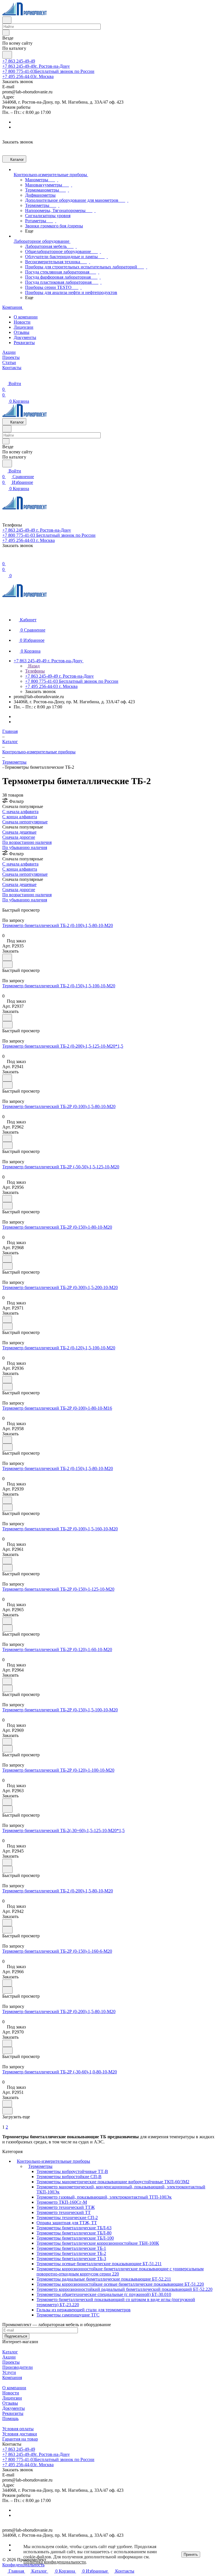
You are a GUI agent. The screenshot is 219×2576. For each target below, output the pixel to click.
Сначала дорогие (19, 837)
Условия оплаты (18, 2429)
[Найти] (7, 55)
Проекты (11, 2362)
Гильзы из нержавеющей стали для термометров (84, 2310)
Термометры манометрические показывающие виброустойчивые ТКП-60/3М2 (113, 2182)
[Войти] (5, 558)
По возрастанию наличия (27, 842)
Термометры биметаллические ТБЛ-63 (74, 2228)
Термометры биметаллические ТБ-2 (71, 2253)
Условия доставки (20, 2434)
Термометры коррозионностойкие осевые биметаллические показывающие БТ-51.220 (120, 2284)
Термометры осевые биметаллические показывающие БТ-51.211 (99, 2264)
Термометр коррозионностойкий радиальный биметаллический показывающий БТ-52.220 (124, 2289)
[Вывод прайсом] (12, 905)
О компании (26, 317)
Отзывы (22, 332)
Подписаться (16, 2336)
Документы (25, 337)
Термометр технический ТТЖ (66, 2207)
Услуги (9, 2372)
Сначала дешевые (19, 832)
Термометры (40, 2166)
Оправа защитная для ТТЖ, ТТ (67, 2223)
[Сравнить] (7, 964)
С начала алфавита (20, 812)
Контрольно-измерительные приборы (53, 2161)
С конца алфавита (20, 817)
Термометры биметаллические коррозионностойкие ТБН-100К (98, 2243)
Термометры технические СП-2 (67, 2218)
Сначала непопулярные (25, 822)
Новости (22, 322)
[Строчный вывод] (8, 905)
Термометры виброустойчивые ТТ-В (72, 2171)
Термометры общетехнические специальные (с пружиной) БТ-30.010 (104, 2294)
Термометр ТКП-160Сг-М (62, 2202)
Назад (33, 666)
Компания (12, 2377)
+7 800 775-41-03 (48, 71)
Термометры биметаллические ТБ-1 (71, 2248)
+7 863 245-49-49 (19, 61)
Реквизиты (24, 343)
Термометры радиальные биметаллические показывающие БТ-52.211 (104, 2279)
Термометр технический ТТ (64, 2212)
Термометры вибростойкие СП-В (69, 2177)
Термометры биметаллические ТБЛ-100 (75, 2238)
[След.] (3, 2122)
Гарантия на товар (20, 2439)
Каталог (10, 2352)
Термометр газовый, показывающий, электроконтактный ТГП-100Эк (104, 2197)
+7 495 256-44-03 (28, 76)
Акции (9, 2357)
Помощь (10, 2418)
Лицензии (24, 327)
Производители (18, 2367)
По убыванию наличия (25, 847)
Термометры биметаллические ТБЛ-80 (74, 2233)
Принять (191, 2555)
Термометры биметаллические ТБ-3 (71, 2259)
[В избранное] (7, 957)
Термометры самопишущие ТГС (68, 2315)
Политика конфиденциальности (55, 2562)
